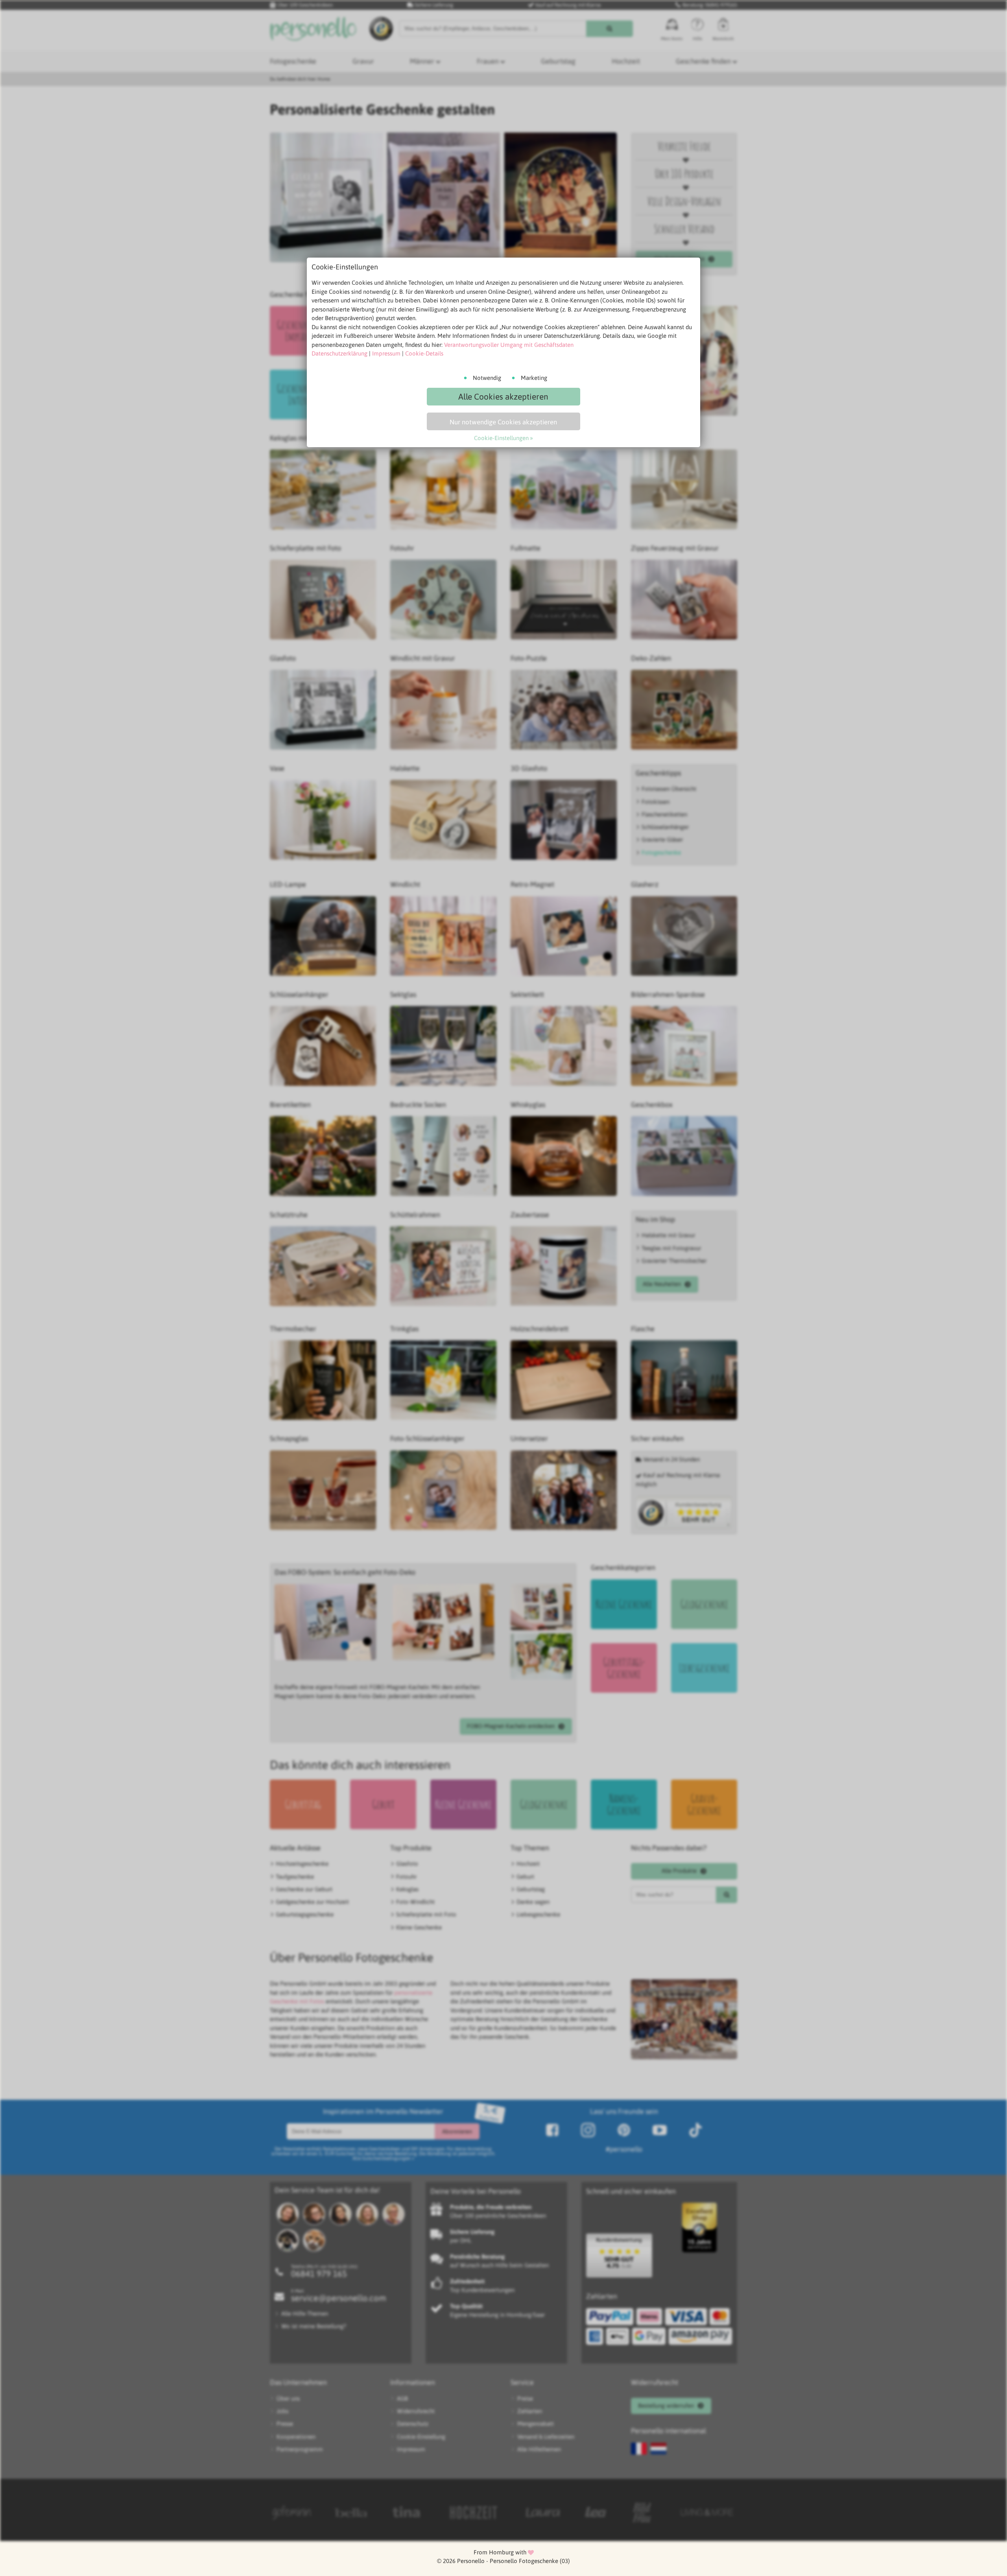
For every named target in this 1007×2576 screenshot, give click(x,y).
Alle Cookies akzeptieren (503, 396)
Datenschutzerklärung (339, 353)
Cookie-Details (424, 353)
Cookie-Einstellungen (501, 438)
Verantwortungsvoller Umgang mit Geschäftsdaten (509, 345)
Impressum (386, 353)
